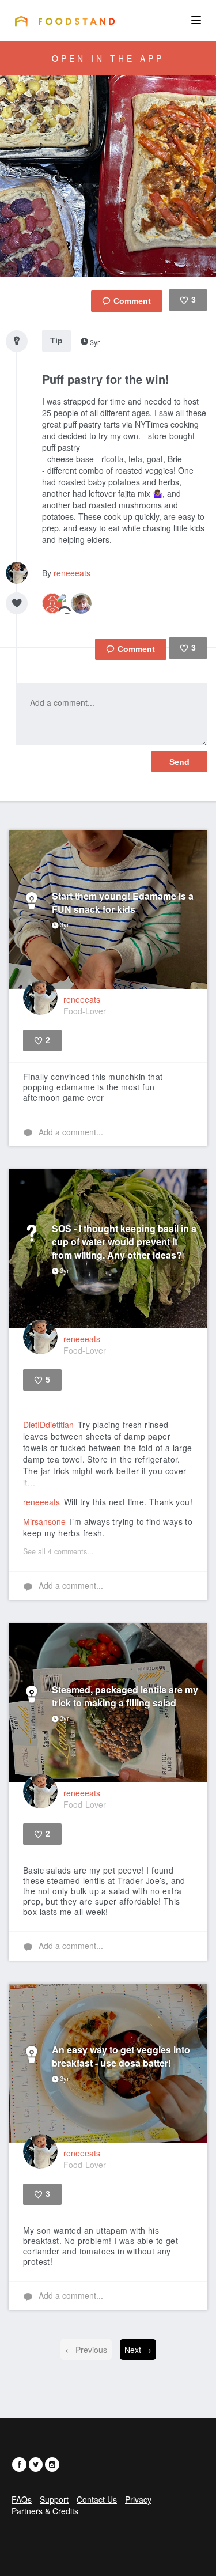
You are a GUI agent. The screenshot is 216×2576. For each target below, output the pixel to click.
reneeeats (72, 573)
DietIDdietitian (48, 1425)
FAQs (22, 2499)
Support (54, 2499)
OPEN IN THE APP (108, 58)
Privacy (138, 2499)
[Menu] (196, 20)
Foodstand (65, 21)
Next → (138, 2350)
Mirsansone (44, 1521)
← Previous (86, 2350)
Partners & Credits (45, 2511)
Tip (56, 341)
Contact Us (97, 2499)
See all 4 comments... (58, 1551)
